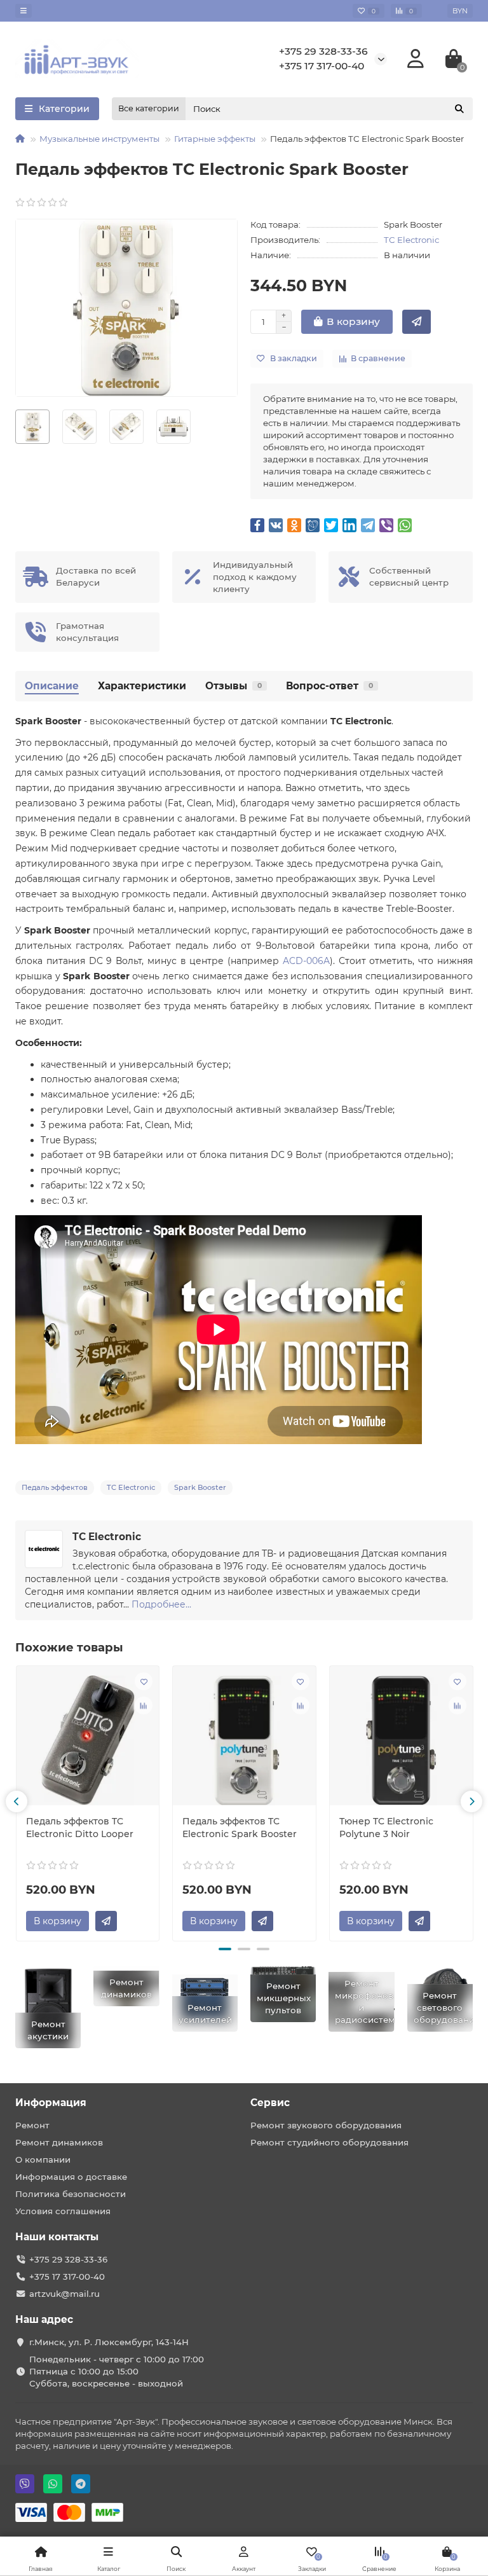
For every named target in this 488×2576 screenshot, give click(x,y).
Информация (51, 2103)
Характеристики (142, 686)
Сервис (270, 2103)
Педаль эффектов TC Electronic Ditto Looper (80, 1828)
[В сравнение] (144, 1705)
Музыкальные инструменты (99, 139)
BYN (460, 11)
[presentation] (17, 1801)
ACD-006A (306, 961)
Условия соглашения (63, 2211)
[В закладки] (144, 1681)
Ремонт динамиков (59, 2142)
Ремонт (32, 2125)
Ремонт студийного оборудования (329, 2142)
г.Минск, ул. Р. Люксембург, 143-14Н (109, 2342)
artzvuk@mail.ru (64, 2294)
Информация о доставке (71, 2177)
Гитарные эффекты (215, 139)
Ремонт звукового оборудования (326, 2125)
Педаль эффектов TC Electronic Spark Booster (240, 1828)
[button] (225, 1949)
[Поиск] (459, 109)
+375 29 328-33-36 (323, 51)
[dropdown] (24, 11)
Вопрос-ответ (329, 686)
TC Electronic (411, 240)
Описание (52, 686)
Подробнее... (161, 1604)
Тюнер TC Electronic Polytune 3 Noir (386, 1828)
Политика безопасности (71, 2194)
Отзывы (234, 686)
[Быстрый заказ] (417, 322)
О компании (43, 2159)
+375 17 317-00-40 (322, 66)
